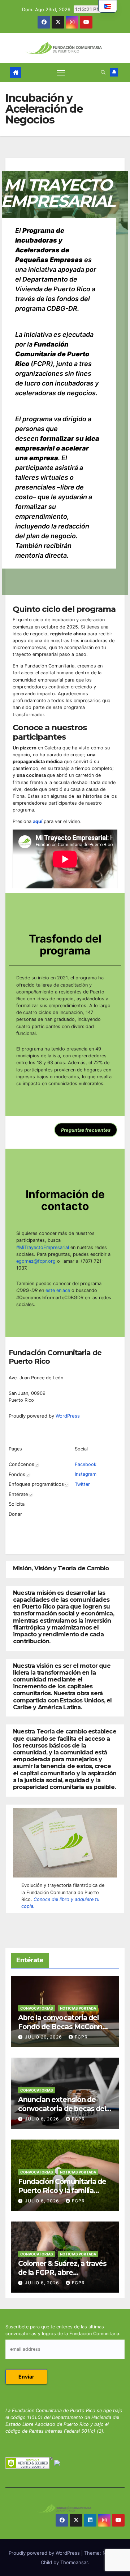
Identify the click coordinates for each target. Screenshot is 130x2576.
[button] (103, 72)
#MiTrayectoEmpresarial (43, 1247)
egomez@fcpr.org (36, 1261)
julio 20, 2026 (44, 2037)
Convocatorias (37, 2008)
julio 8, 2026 (43, 2119)
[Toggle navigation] (61, 73)
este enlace (57, 1290)
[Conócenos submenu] (37, 1465)
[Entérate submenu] (31, 1494)
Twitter (82, 1484)
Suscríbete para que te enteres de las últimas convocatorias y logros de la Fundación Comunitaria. (63, 2330)
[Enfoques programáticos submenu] (66, 1484)
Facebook (86, 1464)
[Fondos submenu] (28, 1475)
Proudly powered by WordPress (45, 2553)
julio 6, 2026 (43, 2201)
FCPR (81, 2037)
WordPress (68, 1416)
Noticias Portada (78, 2008)
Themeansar (74, 2562)
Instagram (86, 1474)
